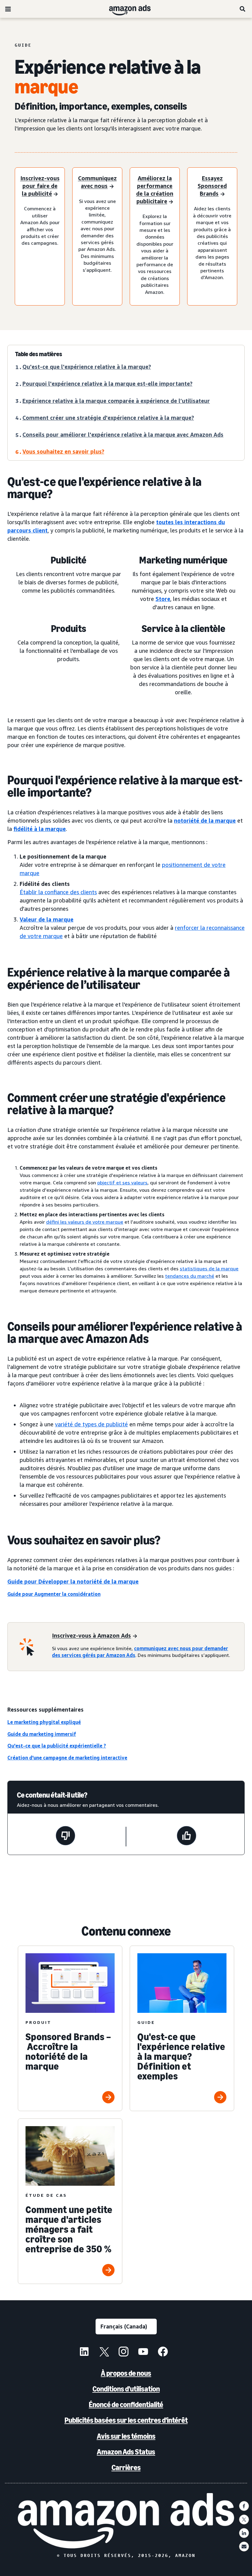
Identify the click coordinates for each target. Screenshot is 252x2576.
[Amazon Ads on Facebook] (163, 2352)
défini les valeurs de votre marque (85, 1222)
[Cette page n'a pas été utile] (65, 1837)
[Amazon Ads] (125, 9)
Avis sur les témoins (126, 2436)
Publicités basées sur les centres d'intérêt (126, 2420)
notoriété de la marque (205, 820)
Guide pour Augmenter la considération (54, 1594)
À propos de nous (126, 2373)
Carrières (126, 2467)
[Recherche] (243, 9)
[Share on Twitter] (244, 2519)
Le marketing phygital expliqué (44, 1722)
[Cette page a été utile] (187, 1837)
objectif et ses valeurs (122, 1183)
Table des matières (39, 354)
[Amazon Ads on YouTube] (143, 2352)
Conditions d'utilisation (126, 2389)
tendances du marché (190, 1276)
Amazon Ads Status (126, 2452)
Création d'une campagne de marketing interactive (67, 1758)
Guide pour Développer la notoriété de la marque (73, 1581)
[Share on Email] (244, 2547)
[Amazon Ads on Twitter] (104, 2352)
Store (163, 599)
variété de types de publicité (91, 1424)
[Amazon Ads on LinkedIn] (84, 2352)
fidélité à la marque (40, 829)
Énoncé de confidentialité (126, 2405)
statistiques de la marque (209, 1269)
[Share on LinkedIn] (244, 2533)
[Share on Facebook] (244, 2506)
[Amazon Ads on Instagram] (124, 2352)
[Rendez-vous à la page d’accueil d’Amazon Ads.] (126, 2521)
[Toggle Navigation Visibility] (8, 9)
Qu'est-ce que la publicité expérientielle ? (57, 1746)
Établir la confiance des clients (58, 892)
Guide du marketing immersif (42, 1734)
